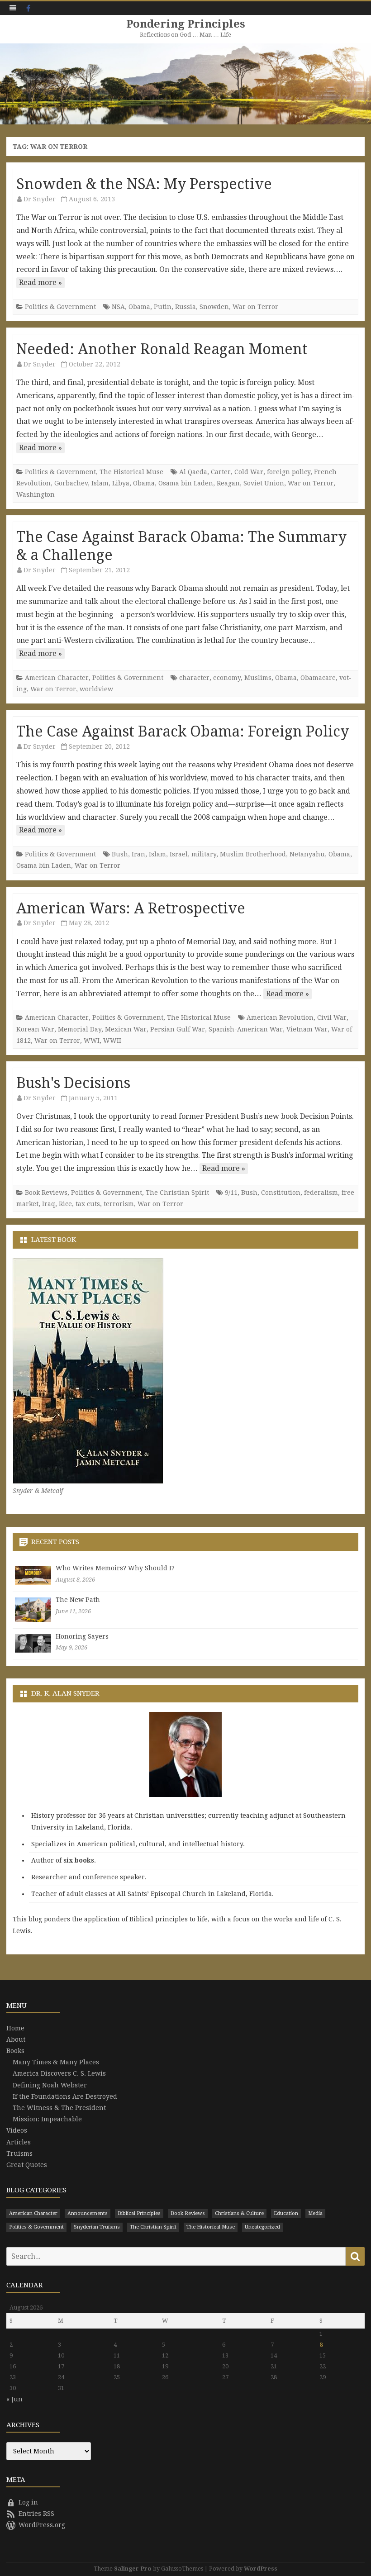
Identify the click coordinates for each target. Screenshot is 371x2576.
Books (15, 2051)
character (194, 678)
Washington (36, 494)
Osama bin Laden (186, 483)
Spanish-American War (246, 1029)
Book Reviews (46, 1193)
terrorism (119, 1204)
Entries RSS (36, 2514)
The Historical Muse (131, 472)
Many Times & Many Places (56, 2062)
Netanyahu (307, 854)
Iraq (49, 1204)
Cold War (249, 472)
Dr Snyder (40, 199)
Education (286, 2213)
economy (227, 678)
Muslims (258, 678)
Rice (65, 1204)
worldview (96, 689)
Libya (121, 483)
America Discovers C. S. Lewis (59, 2073)
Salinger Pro (133, 2569)
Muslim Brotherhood (253, 854)
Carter (221, 472)
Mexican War (126, 1029)
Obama (139, 307)
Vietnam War (307, 1029)
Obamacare (318, 678)
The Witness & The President (59, 2108)
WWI (92, 1041)
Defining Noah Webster (50, 2085)
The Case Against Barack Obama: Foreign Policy (183, 732)
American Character (57, 678)
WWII (112, 1041)
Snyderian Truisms (97, 2227)
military (204, 854)
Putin (163, 307)
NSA (118, 307)
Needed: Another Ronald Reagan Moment (162, 349)
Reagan (228, 483)
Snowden (214, 307)
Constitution (281, 1193)
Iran (138, 854)
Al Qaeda (193, 472)
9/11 (231, 1193)
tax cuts (88, 1204)
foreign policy (289, 472)
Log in (28, 2502)
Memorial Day (80, 1029)
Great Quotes (27, 2165)
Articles (19, 2142)
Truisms (19, 2153)
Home (15, 2028)
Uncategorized (262, 2227)
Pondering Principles (186, 24)
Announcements (88, 2213)
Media (315, 2213)
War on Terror (255, 307)
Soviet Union (264, 483)
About (16, 2039)
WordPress (261, 2569)
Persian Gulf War (178, 1029)
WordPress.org (42, 2525)
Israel (179, 854)
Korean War (35, 1029)
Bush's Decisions (73, 1083)
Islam (100, 483)
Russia (185, 307)
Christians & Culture (239, 2213)
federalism (321, 1193)
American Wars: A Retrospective (131, 908)
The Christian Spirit (177, 1193)
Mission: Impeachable (47, 2119)
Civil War (332, 1017)
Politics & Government (60, 307)
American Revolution (280, 1017)
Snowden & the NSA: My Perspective (144, 184)
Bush (120, 854)
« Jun (14, 2399)
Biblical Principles (139, 2213)
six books (79, 1860)
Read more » (40, 283)
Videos (17, 2130)
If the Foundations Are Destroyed (65, 2096)
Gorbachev (71, 483)
